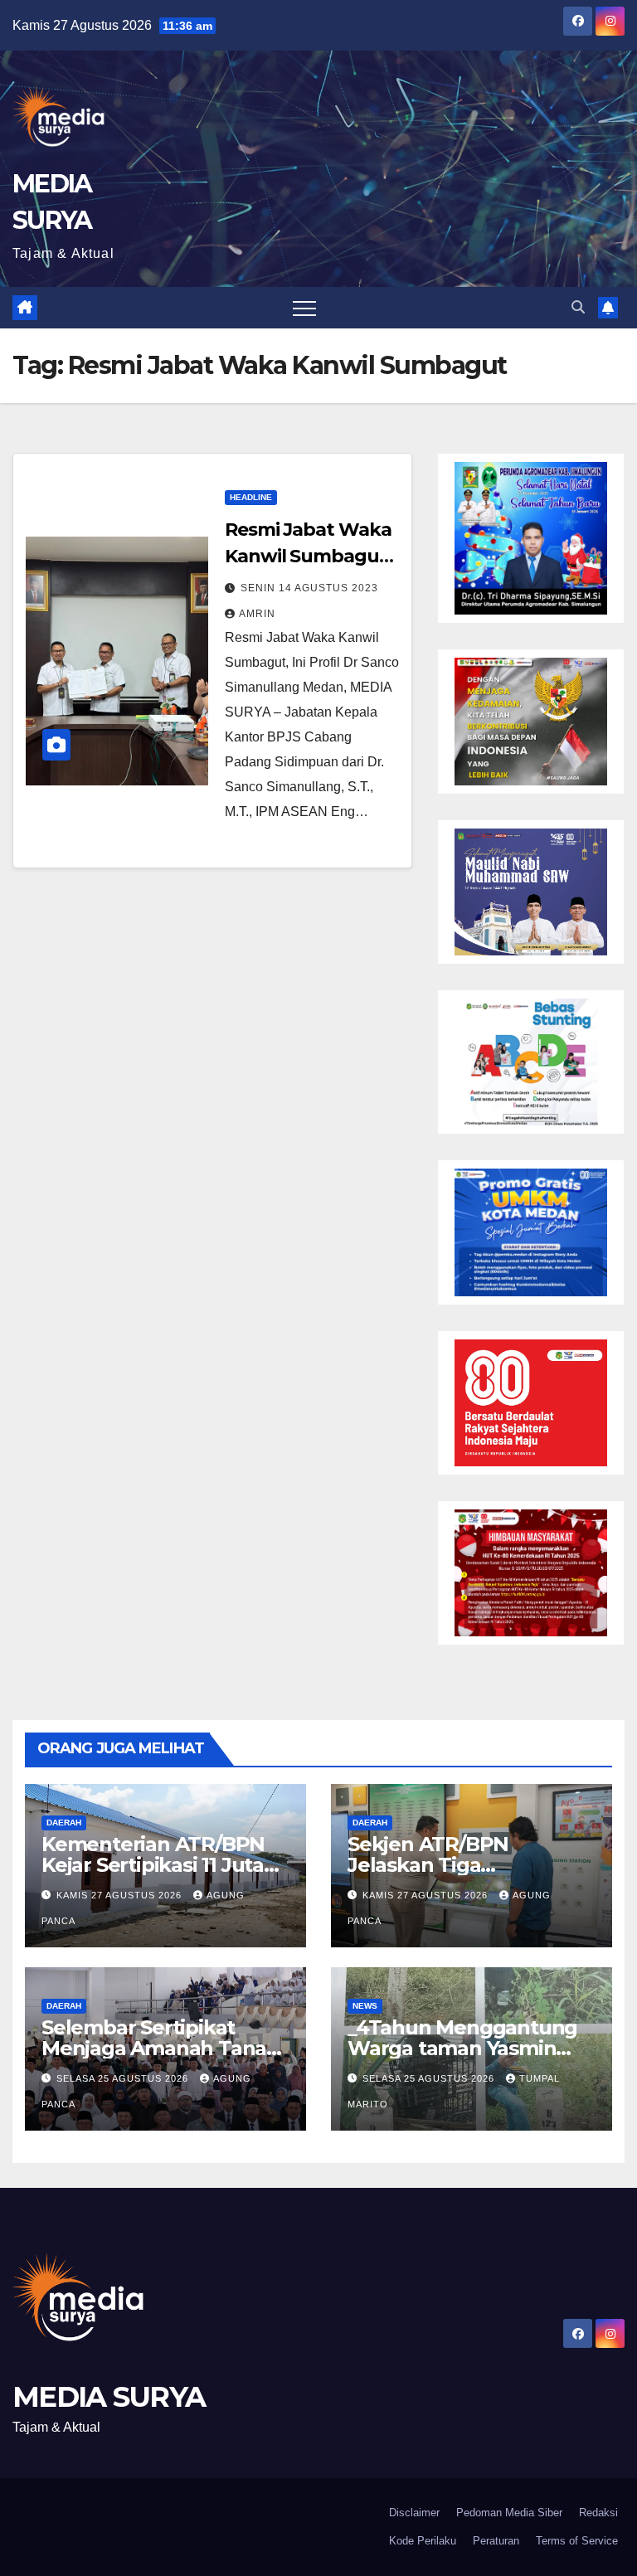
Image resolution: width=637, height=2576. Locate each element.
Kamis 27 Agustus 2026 (121, 1895)
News (365, 2006)
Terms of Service (577, 2541)
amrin (257, 614)
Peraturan (496, 2541)
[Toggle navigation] (304, 308)
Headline (251, 497)
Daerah (64, 1823)
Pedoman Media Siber (509, 2513)
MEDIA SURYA (109, 2397)
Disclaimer (414, 2513)
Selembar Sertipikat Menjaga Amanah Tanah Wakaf (160, 2048)
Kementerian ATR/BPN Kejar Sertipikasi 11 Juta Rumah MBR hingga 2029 (165, 1865)
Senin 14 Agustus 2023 (309, 588)
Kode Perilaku (423, 2541)
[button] (578, 307)
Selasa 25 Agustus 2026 (124, 2078)
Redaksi (598, 2513)
